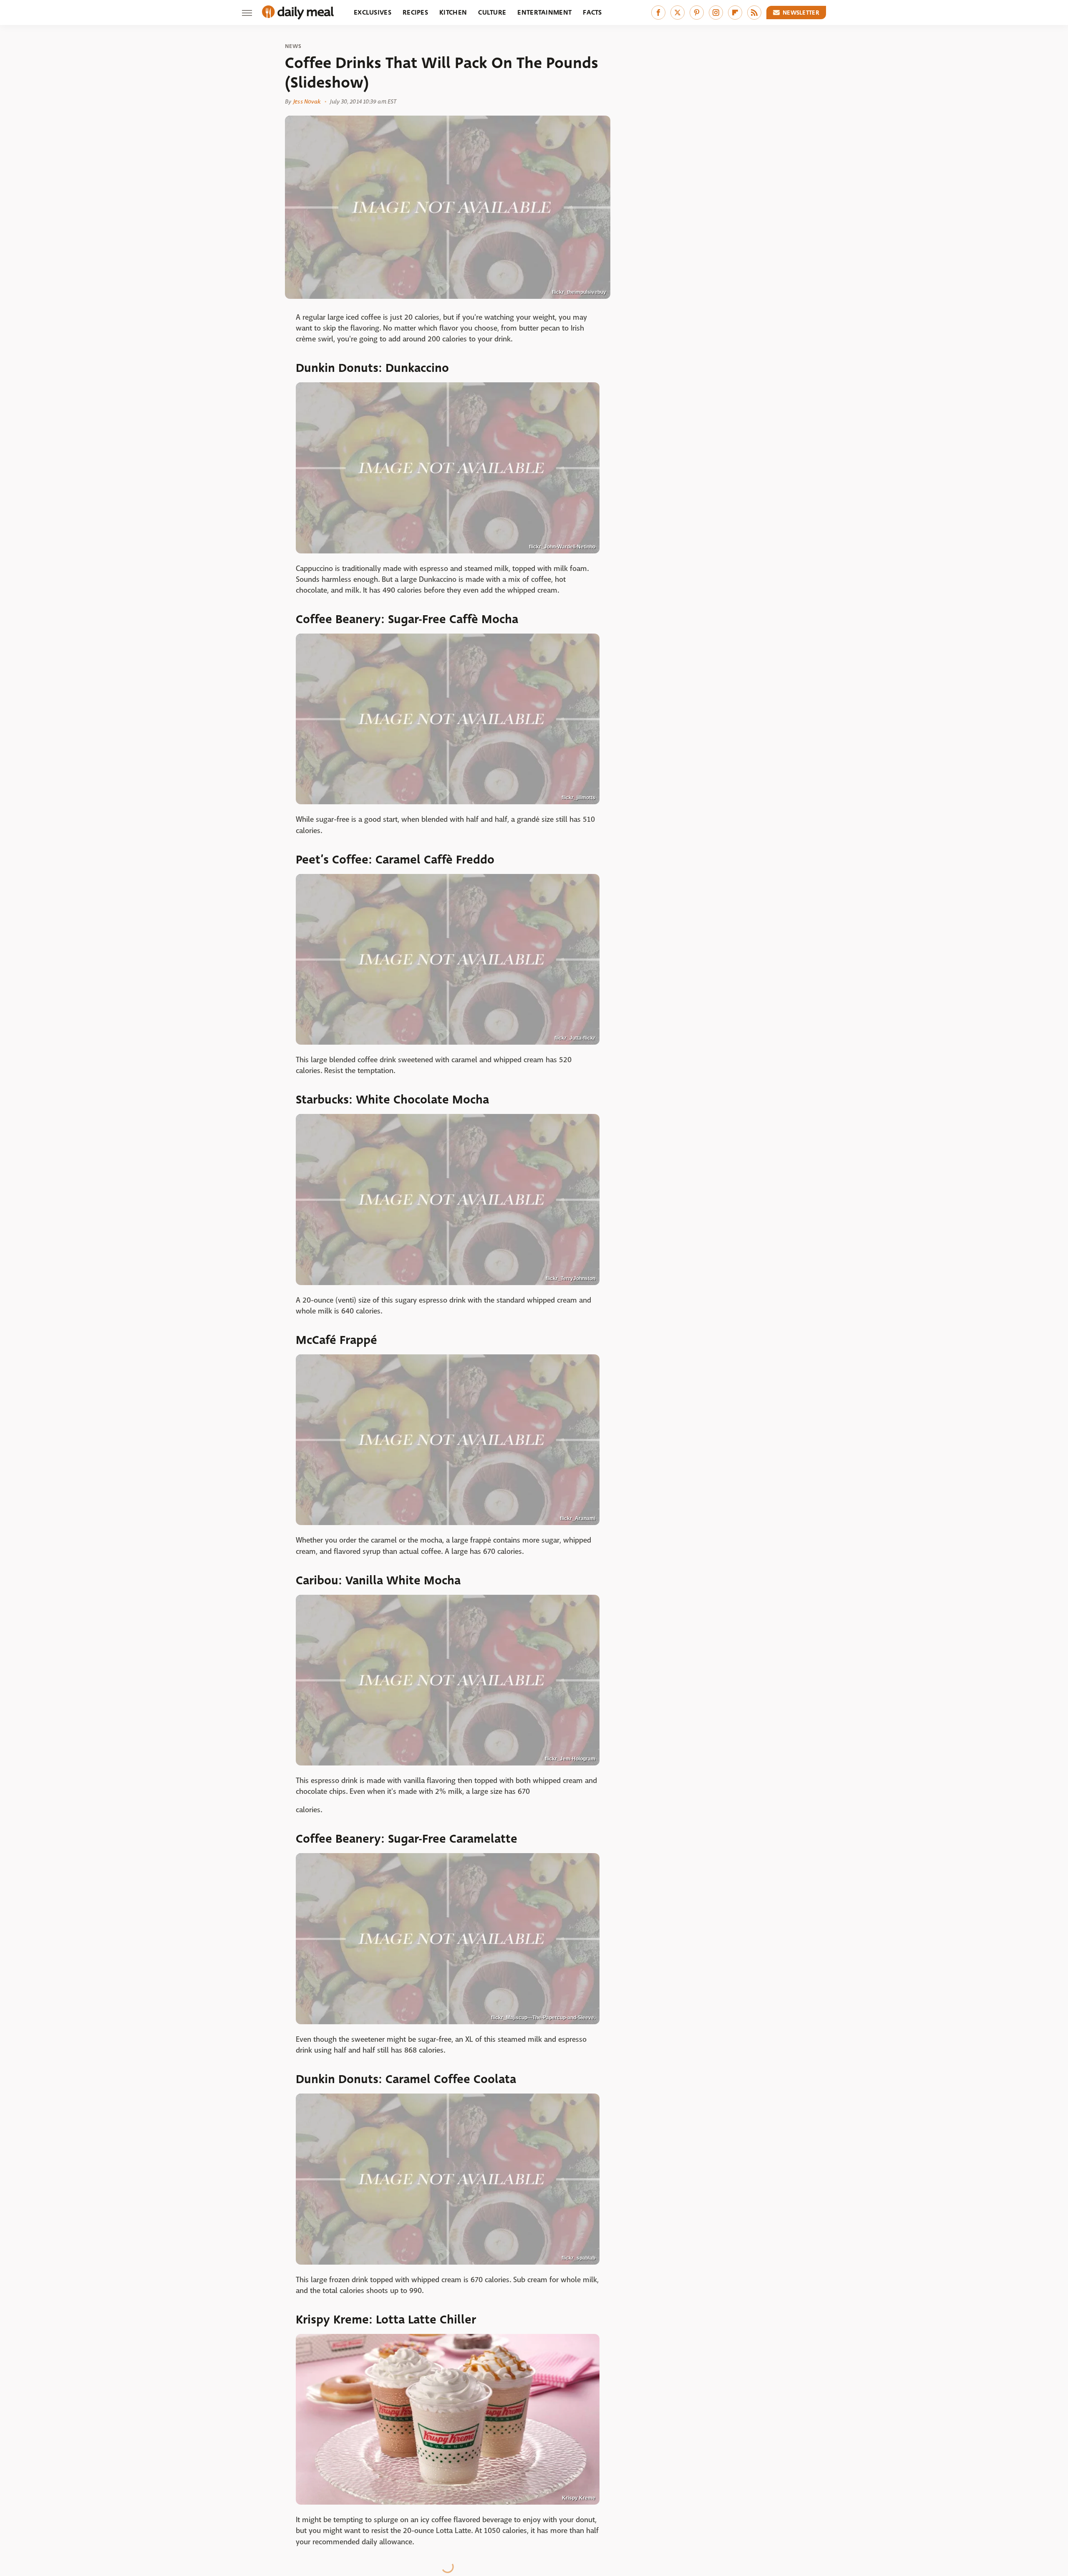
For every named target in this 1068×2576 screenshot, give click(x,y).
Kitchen (453, 12)
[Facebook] (658, 13)
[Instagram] (716, 13)
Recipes (415, 12)
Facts (592, 12)
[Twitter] (678, 13)
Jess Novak (307, 101)
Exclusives (373, 12)
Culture (492, 12)
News (293, 46)
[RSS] (754, 13)
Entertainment (544, 12)
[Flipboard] (735, 13)
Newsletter (801, 13)
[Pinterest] (697, 13)
